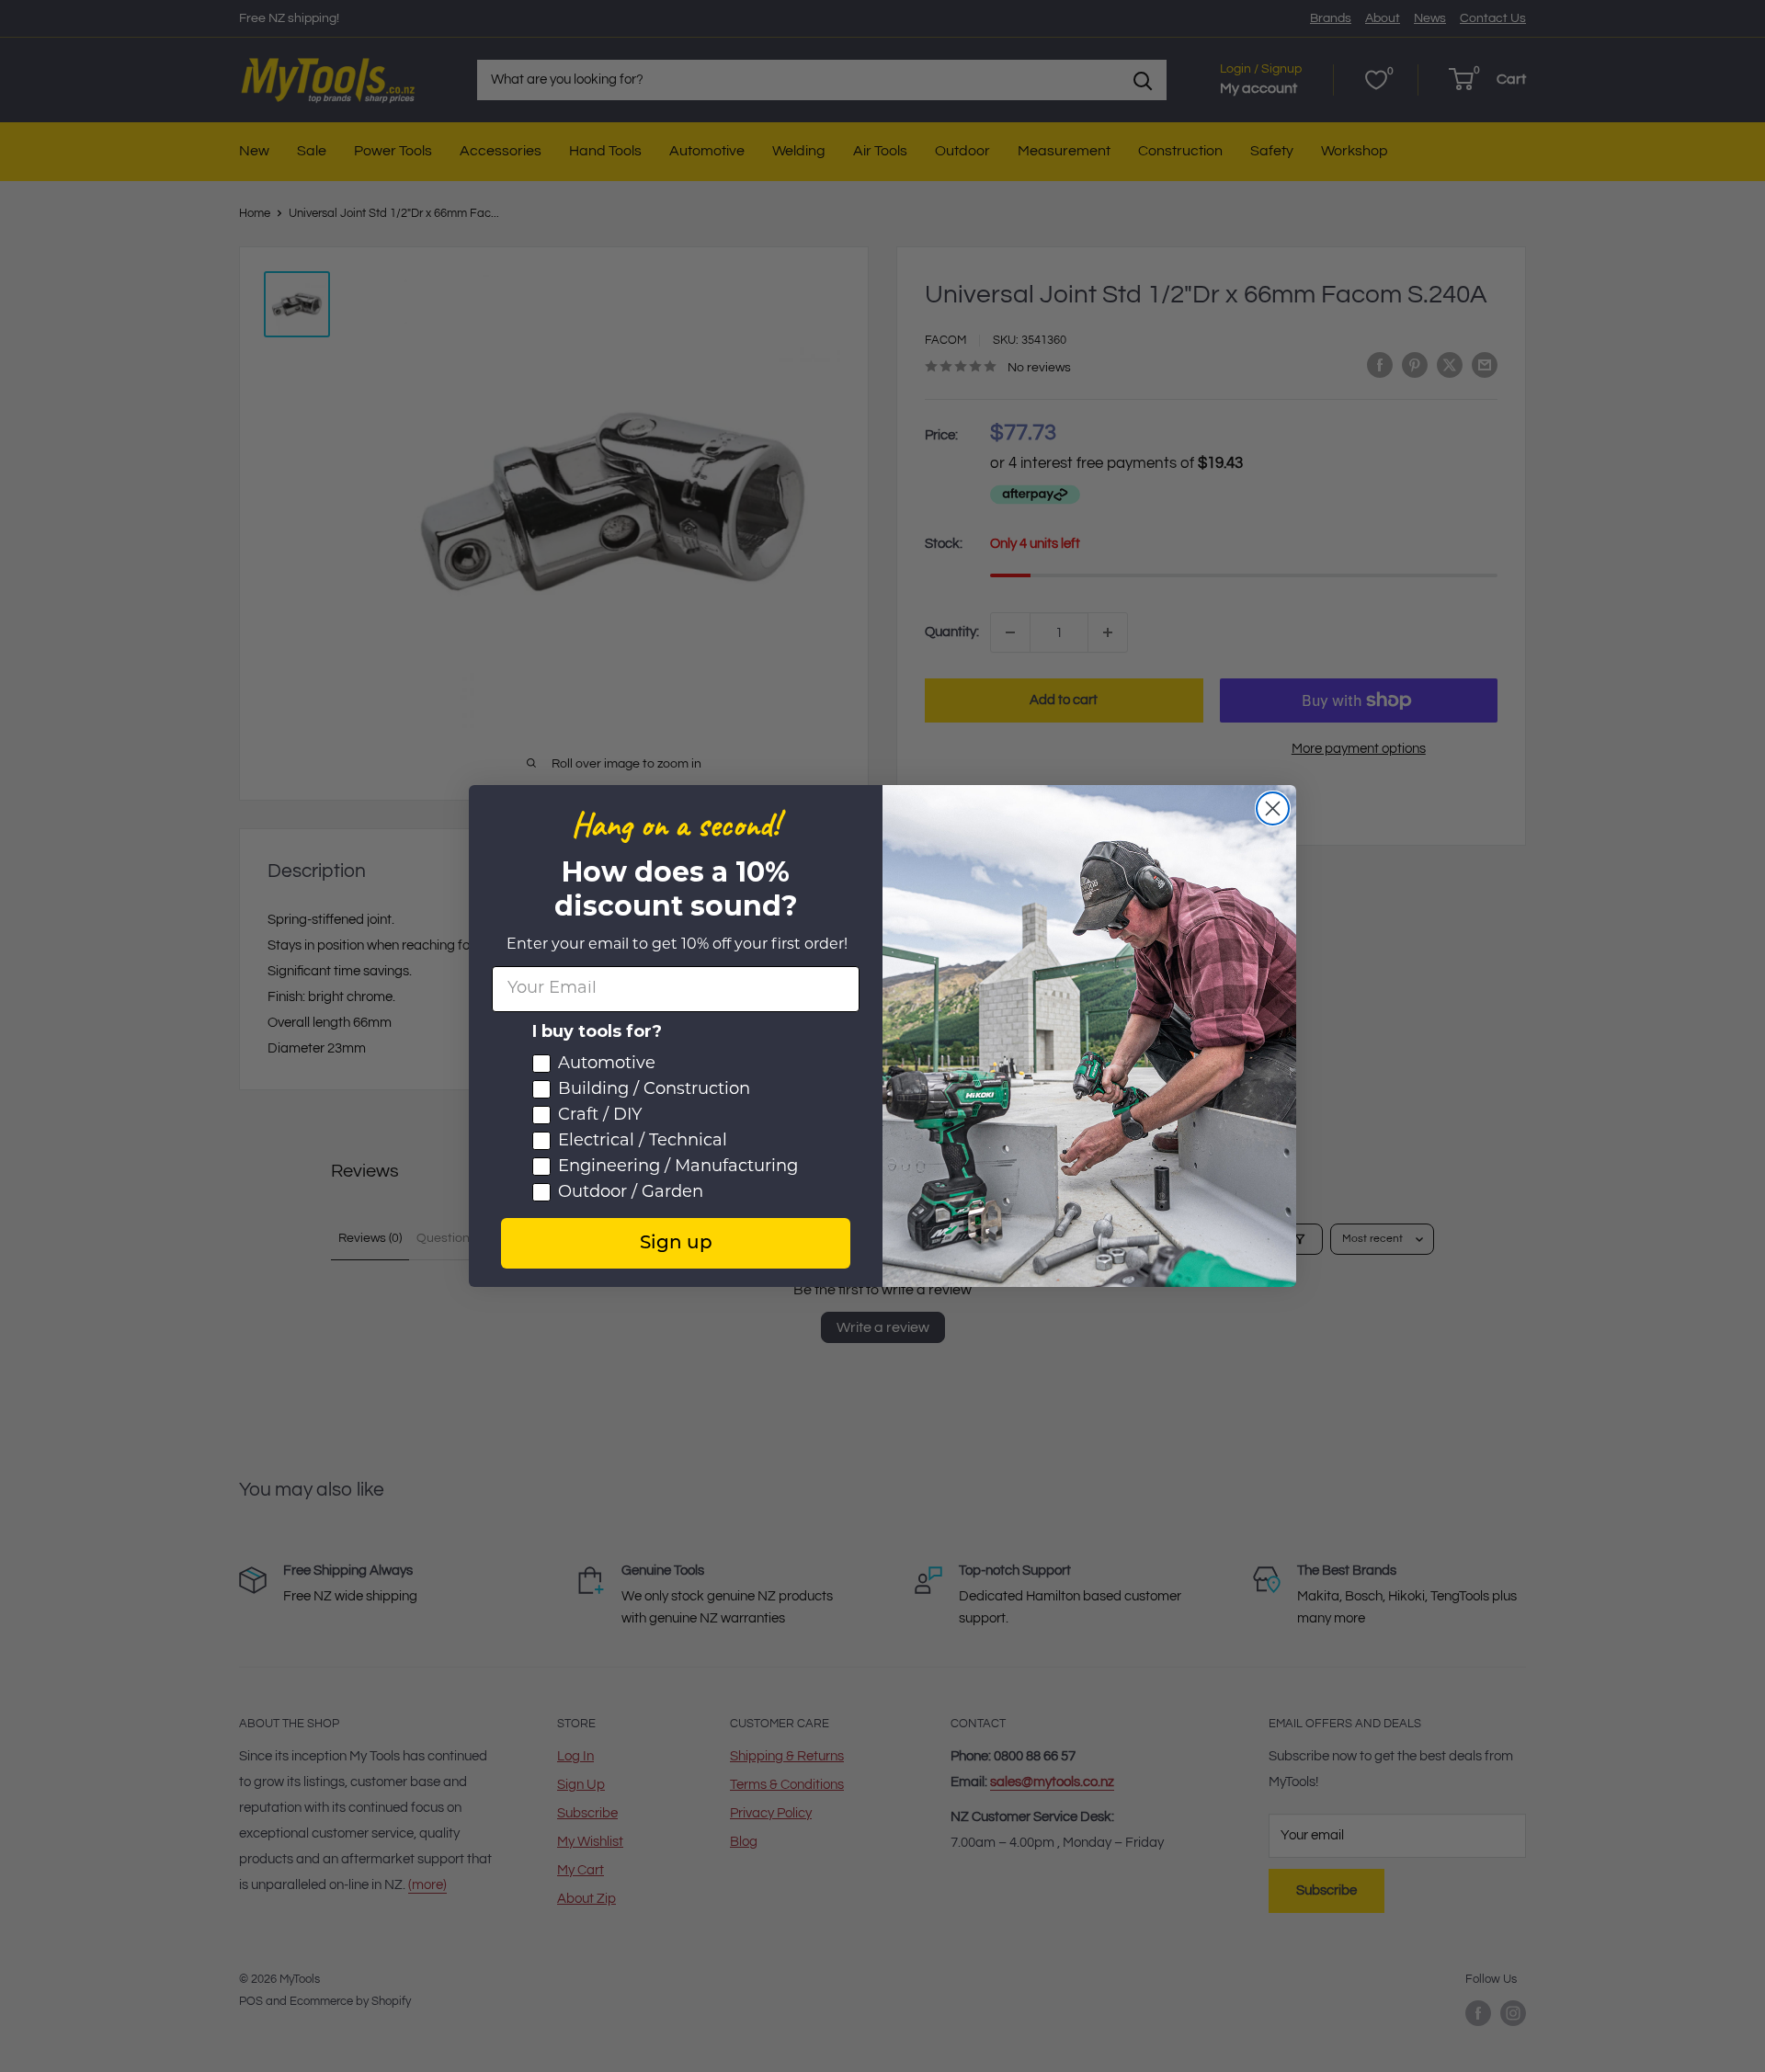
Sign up (676, 1244)
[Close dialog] (1273, 808)
